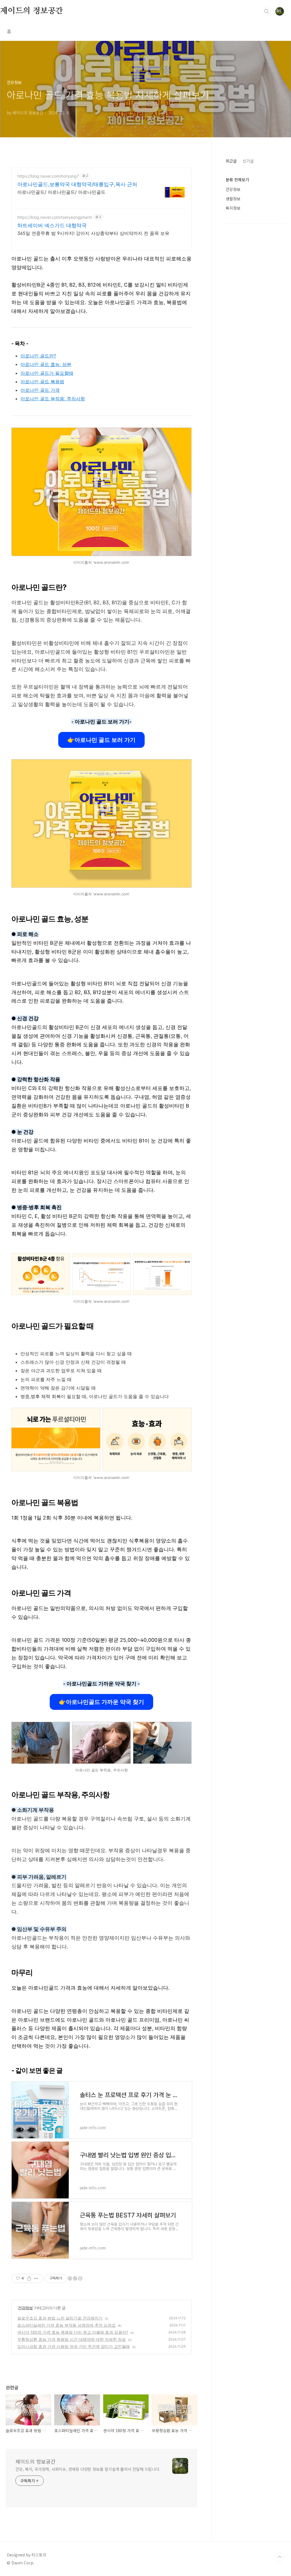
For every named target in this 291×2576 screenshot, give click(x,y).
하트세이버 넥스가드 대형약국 (52, 225)
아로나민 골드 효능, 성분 (46, 364)
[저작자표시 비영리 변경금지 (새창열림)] (75, 2278)
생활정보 (233, 199)
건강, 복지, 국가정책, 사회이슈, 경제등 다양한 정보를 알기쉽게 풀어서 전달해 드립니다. (88, 2469)
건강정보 (25, 2308)
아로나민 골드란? (38, 356)
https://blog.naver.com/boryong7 (48, 176)
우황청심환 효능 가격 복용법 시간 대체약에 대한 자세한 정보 (72, 2339)
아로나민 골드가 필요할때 (47, 373)
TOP (280, 2557)
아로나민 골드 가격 (40, 390)
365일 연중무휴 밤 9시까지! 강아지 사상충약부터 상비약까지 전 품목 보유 (93, 233)
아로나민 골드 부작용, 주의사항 (53, 399)
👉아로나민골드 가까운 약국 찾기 (101, 1702)
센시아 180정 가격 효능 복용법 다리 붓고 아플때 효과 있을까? (73, 2332)
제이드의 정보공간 (32, 11)
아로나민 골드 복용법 (42, 382)
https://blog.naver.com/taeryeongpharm (55, 217)
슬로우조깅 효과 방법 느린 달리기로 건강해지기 (60, 2318)
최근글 (231, 161)
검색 (267, 11)
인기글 (248, 161)
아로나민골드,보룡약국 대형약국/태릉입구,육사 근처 (77, 184)
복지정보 (233, 208)
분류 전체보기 (237, 180)
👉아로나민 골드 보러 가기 (101, 740)
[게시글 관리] (36, 2278)
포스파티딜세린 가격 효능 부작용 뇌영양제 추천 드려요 (66, 2325)
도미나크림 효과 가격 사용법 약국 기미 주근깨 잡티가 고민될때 (74, 2346)
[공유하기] (29, 2278)
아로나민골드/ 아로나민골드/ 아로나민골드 (61, 192)
